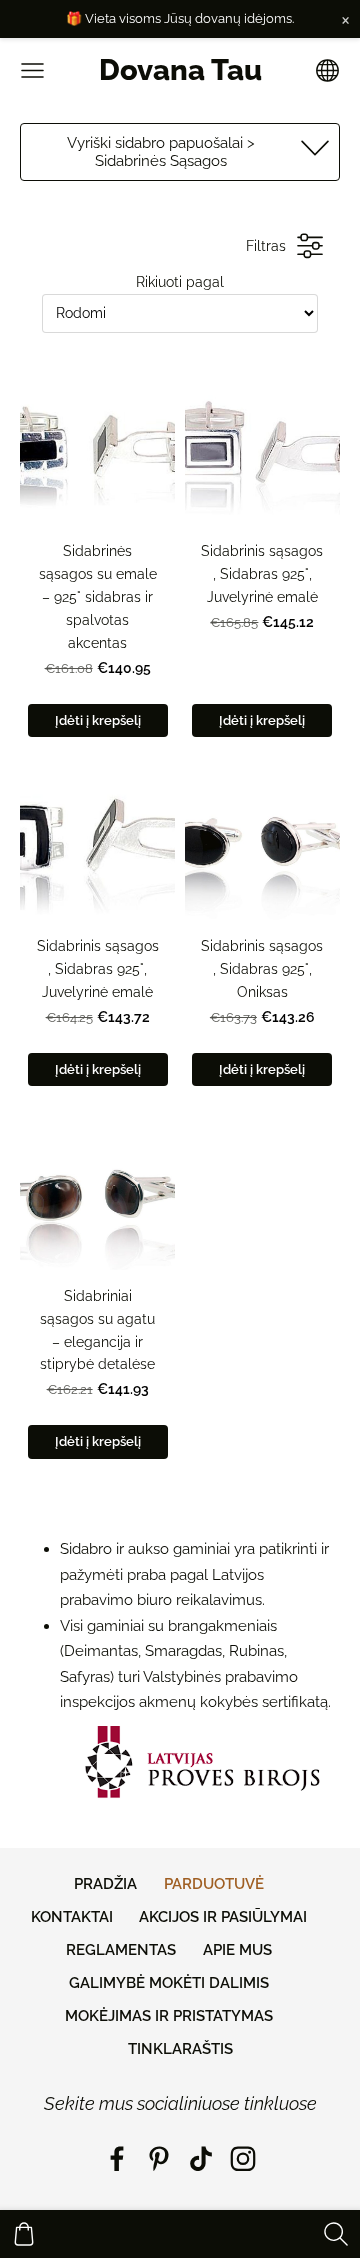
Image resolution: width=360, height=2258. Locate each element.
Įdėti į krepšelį (98, 720)
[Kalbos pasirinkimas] (327, 70)
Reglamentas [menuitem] (121, 1950)
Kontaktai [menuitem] (72, 1917)
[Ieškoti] (336, 2234)
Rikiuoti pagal (180, 282)
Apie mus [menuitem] (237, 1950)
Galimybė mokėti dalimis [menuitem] (169, 1983)
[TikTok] (201, 2159)
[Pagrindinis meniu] (32, 70)
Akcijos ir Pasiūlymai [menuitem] (223, 1917)
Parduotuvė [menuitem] (214, 1884)
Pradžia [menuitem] (105, 1884)
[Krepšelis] (24, 2234)
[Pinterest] (159, 2159)
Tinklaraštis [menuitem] (180, 2049)
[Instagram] (243, 2159)
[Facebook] (117, 2159)
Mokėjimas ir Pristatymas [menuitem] (169, 2016)
